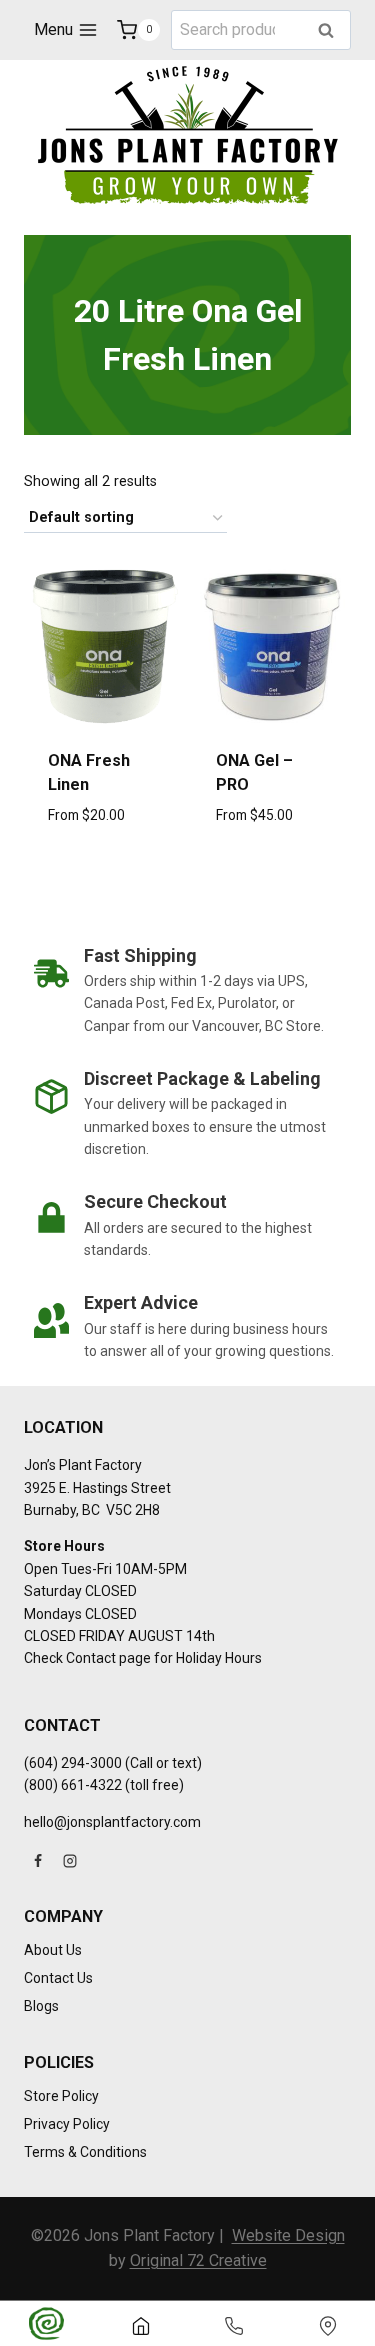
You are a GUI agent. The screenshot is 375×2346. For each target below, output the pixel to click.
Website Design (288, 2235)
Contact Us (58, 1978)
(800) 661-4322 (73, 1785)
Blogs (41, 2006)
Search (332, 31)
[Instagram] (70, 1861)
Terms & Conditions (85, 2152)
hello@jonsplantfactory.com (112, 1822)
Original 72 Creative (198, 2260)
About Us (53, 1950)
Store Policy (61, 2096)
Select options (104, 860)
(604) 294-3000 (73, 1763)
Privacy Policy (67, 2124)
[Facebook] (38, 1861)
